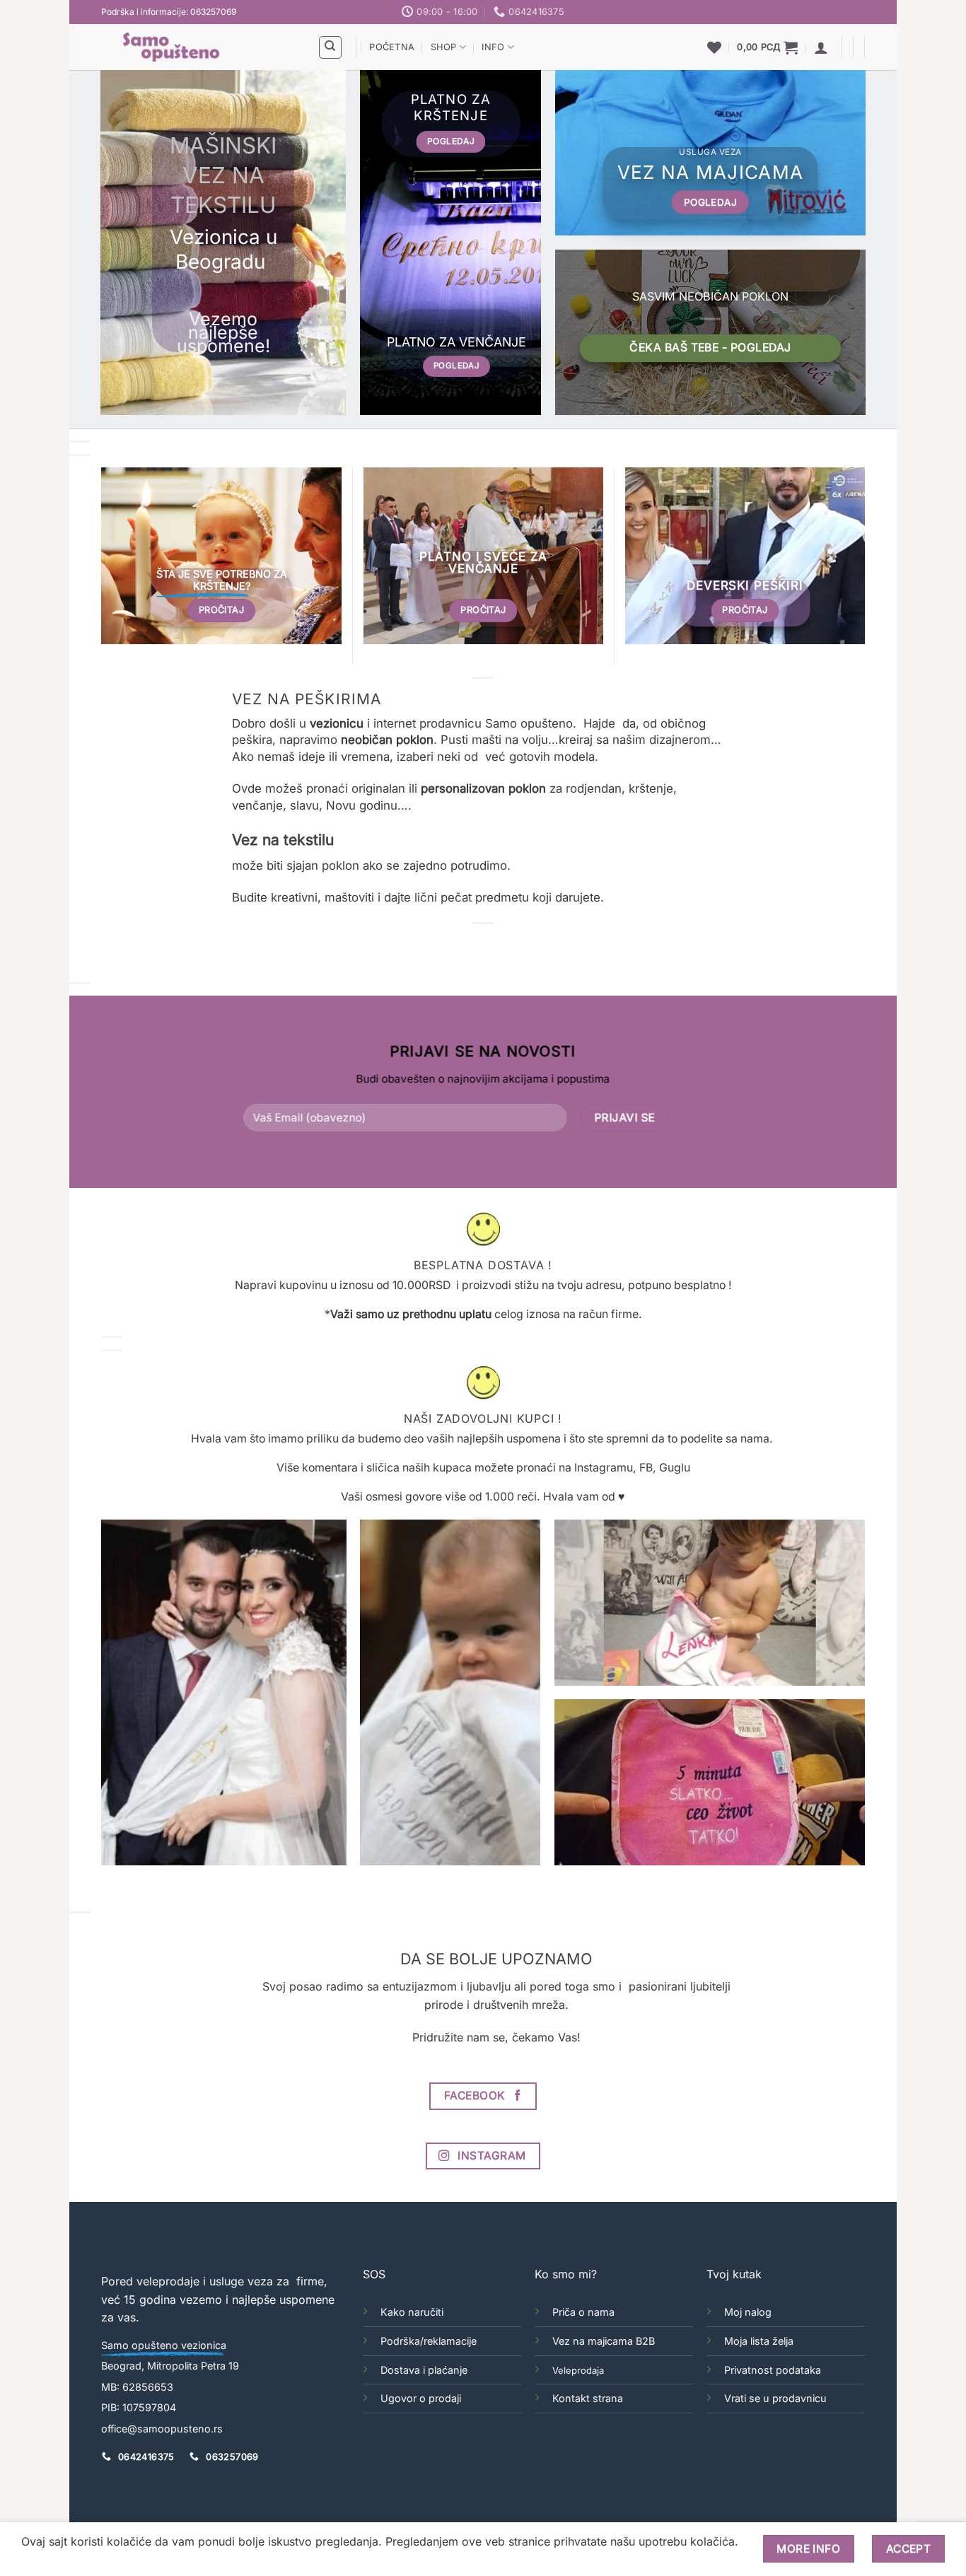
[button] (767, 47)
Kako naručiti (412, 2312)
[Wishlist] (714, 47)
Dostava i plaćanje (424, 2370)
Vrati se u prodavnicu (775, 2398)
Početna (392, 47)
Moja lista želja (759, 2341)
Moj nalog (748, 2312)
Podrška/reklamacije (429, 2341)
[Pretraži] (330, 47)
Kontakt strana (588, 2398)
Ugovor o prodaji (421, 2398)
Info (493, 47)
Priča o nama (583, 2312)
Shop (444, 47)
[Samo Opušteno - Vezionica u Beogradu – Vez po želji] (199, 47)
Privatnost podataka (773, 2370)
